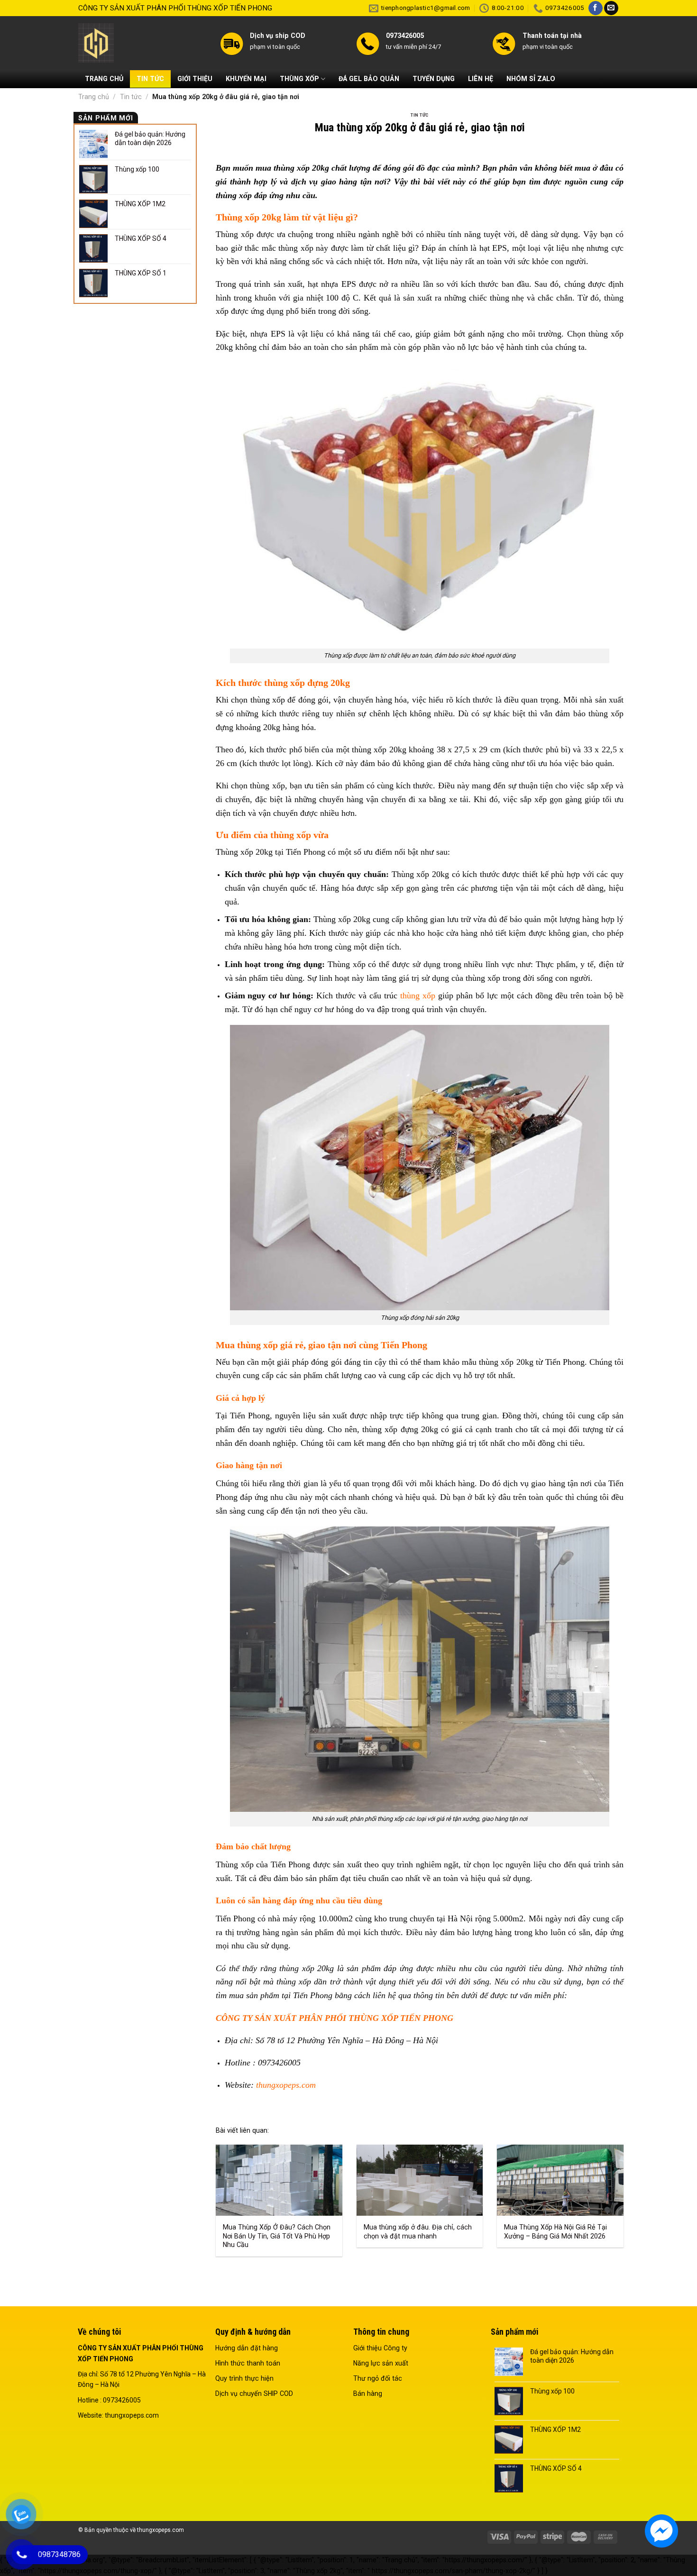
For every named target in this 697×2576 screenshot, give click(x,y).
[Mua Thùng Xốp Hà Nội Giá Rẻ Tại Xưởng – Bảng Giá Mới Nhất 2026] (560, 2180)
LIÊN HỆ (481, 79)
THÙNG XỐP (299, 79)
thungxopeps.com (286, 2085)
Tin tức (131, 97)
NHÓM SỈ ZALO (531, 79)
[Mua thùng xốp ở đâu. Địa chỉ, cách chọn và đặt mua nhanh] (420, 2180)
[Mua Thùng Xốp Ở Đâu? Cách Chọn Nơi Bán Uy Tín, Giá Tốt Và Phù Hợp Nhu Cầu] (279, 2180)
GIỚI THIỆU (195, 79)
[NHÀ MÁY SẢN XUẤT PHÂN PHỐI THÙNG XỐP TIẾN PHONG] (142, 43)
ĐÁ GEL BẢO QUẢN (369, 79)
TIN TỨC (150, 79)
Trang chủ (94, 97)
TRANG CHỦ (104, 79)
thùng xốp (418, 996)
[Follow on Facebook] (596, 8)
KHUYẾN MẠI (246, 79)
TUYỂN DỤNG (434, 79)
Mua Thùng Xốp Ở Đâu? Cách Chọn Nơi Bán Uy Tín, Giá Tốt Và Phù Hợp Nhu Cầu (277, 2236)
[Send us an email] (611, 8)
